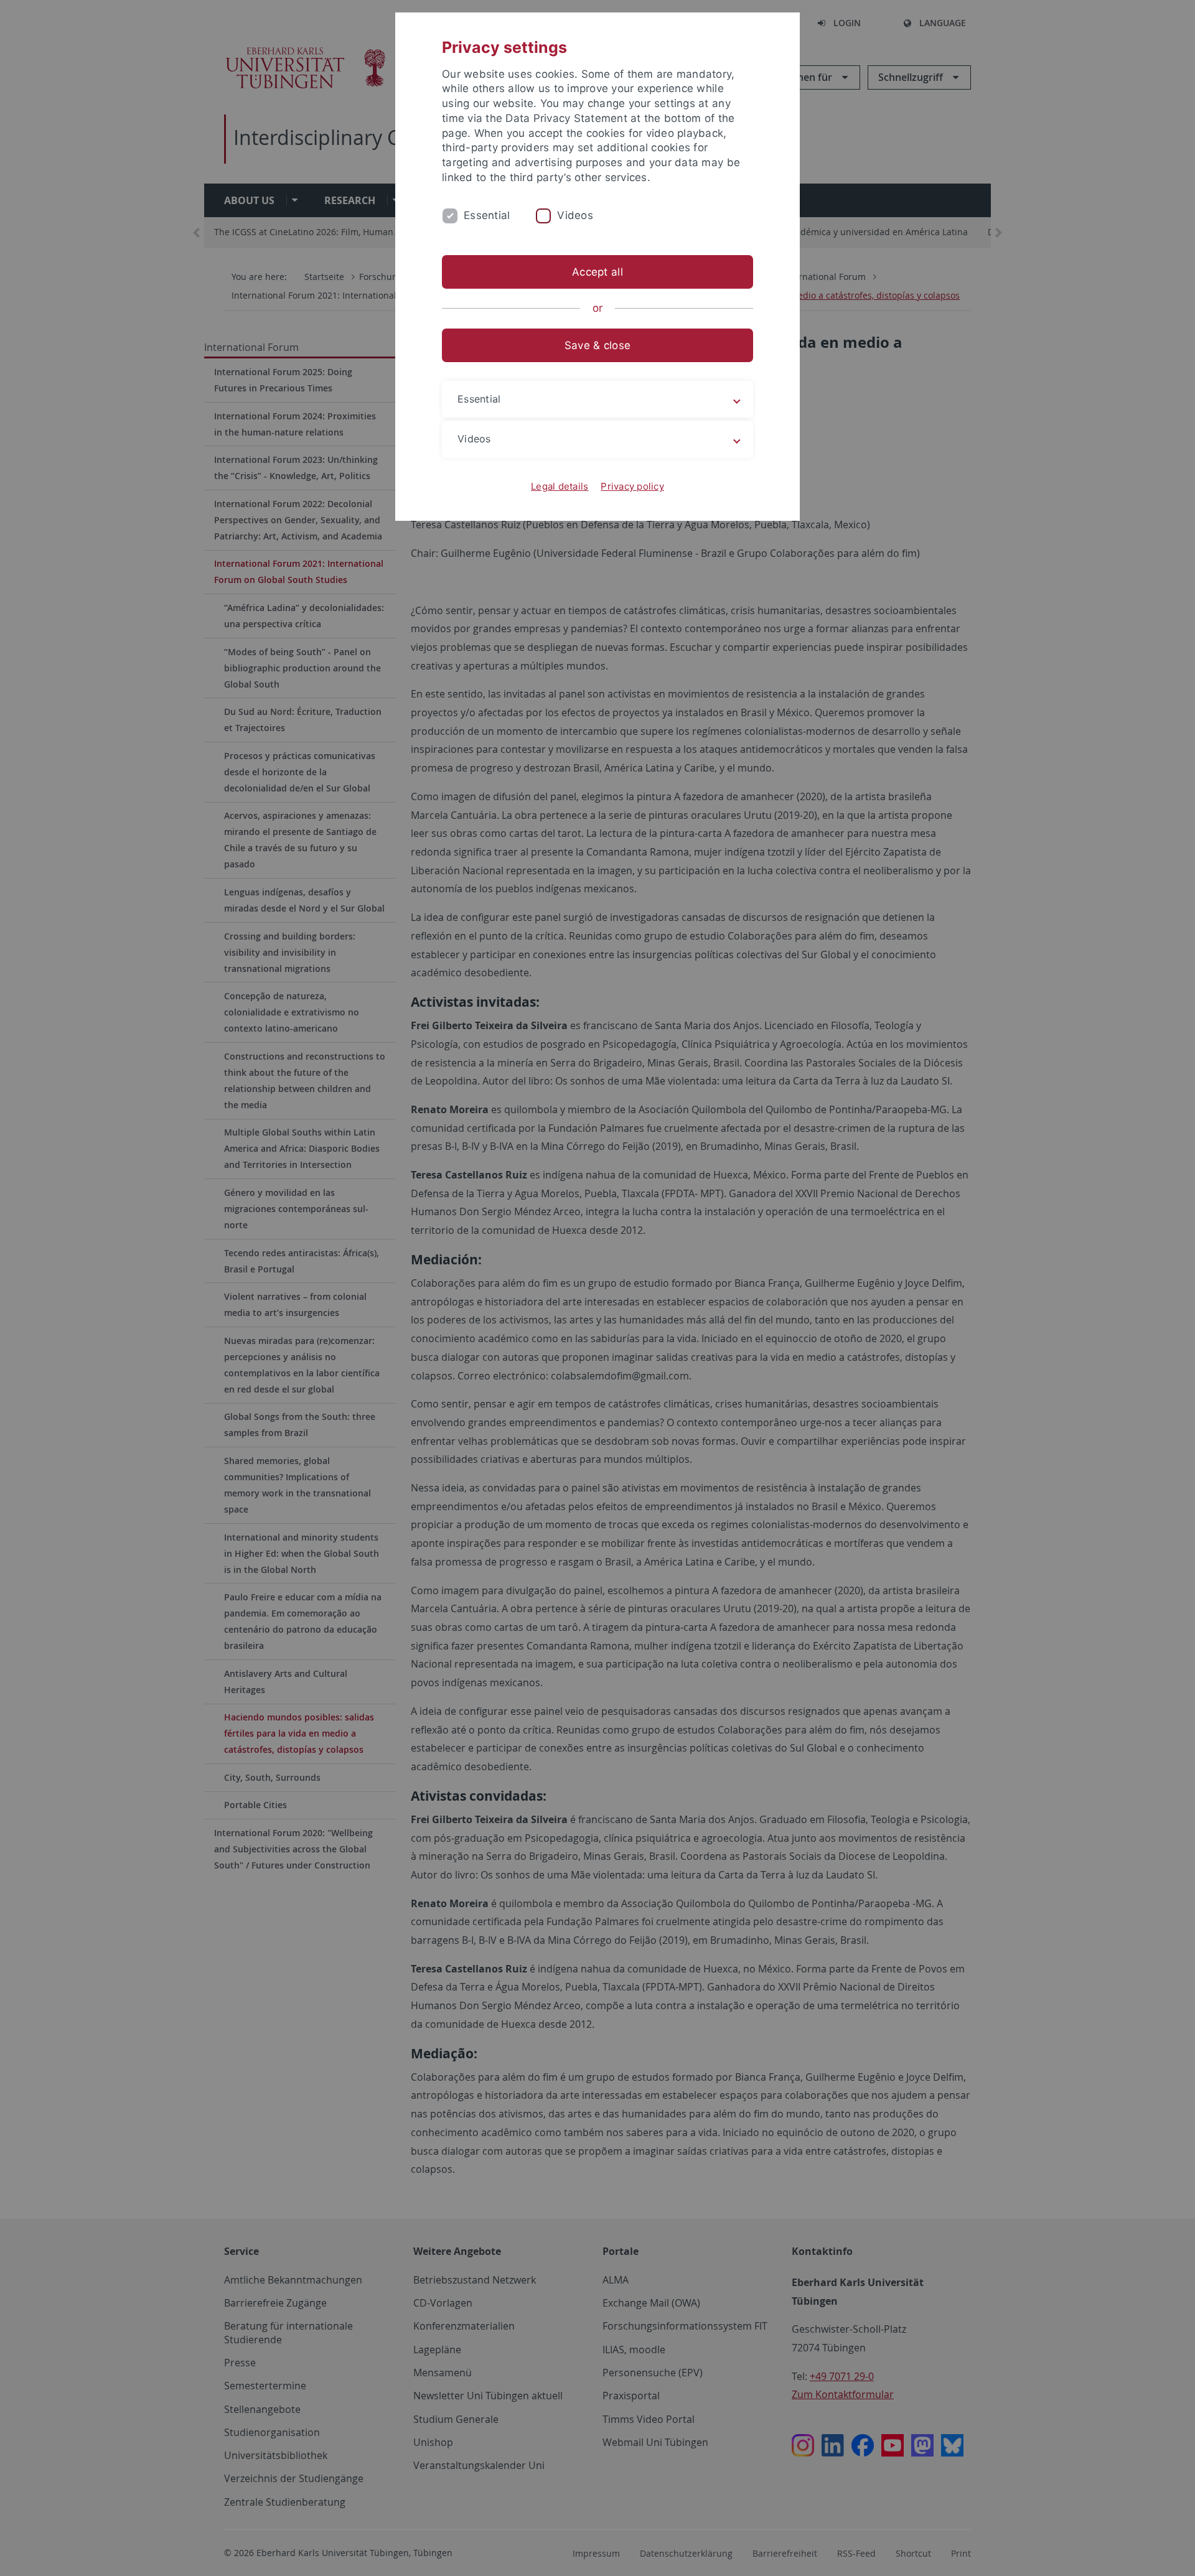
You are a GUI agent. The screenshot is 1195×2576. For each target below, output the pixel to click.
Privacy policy (632, 486)
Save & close (597, 345)
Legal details (560, 486)
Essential (487, 215)
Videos (575, 215)
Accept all (597, 272)
